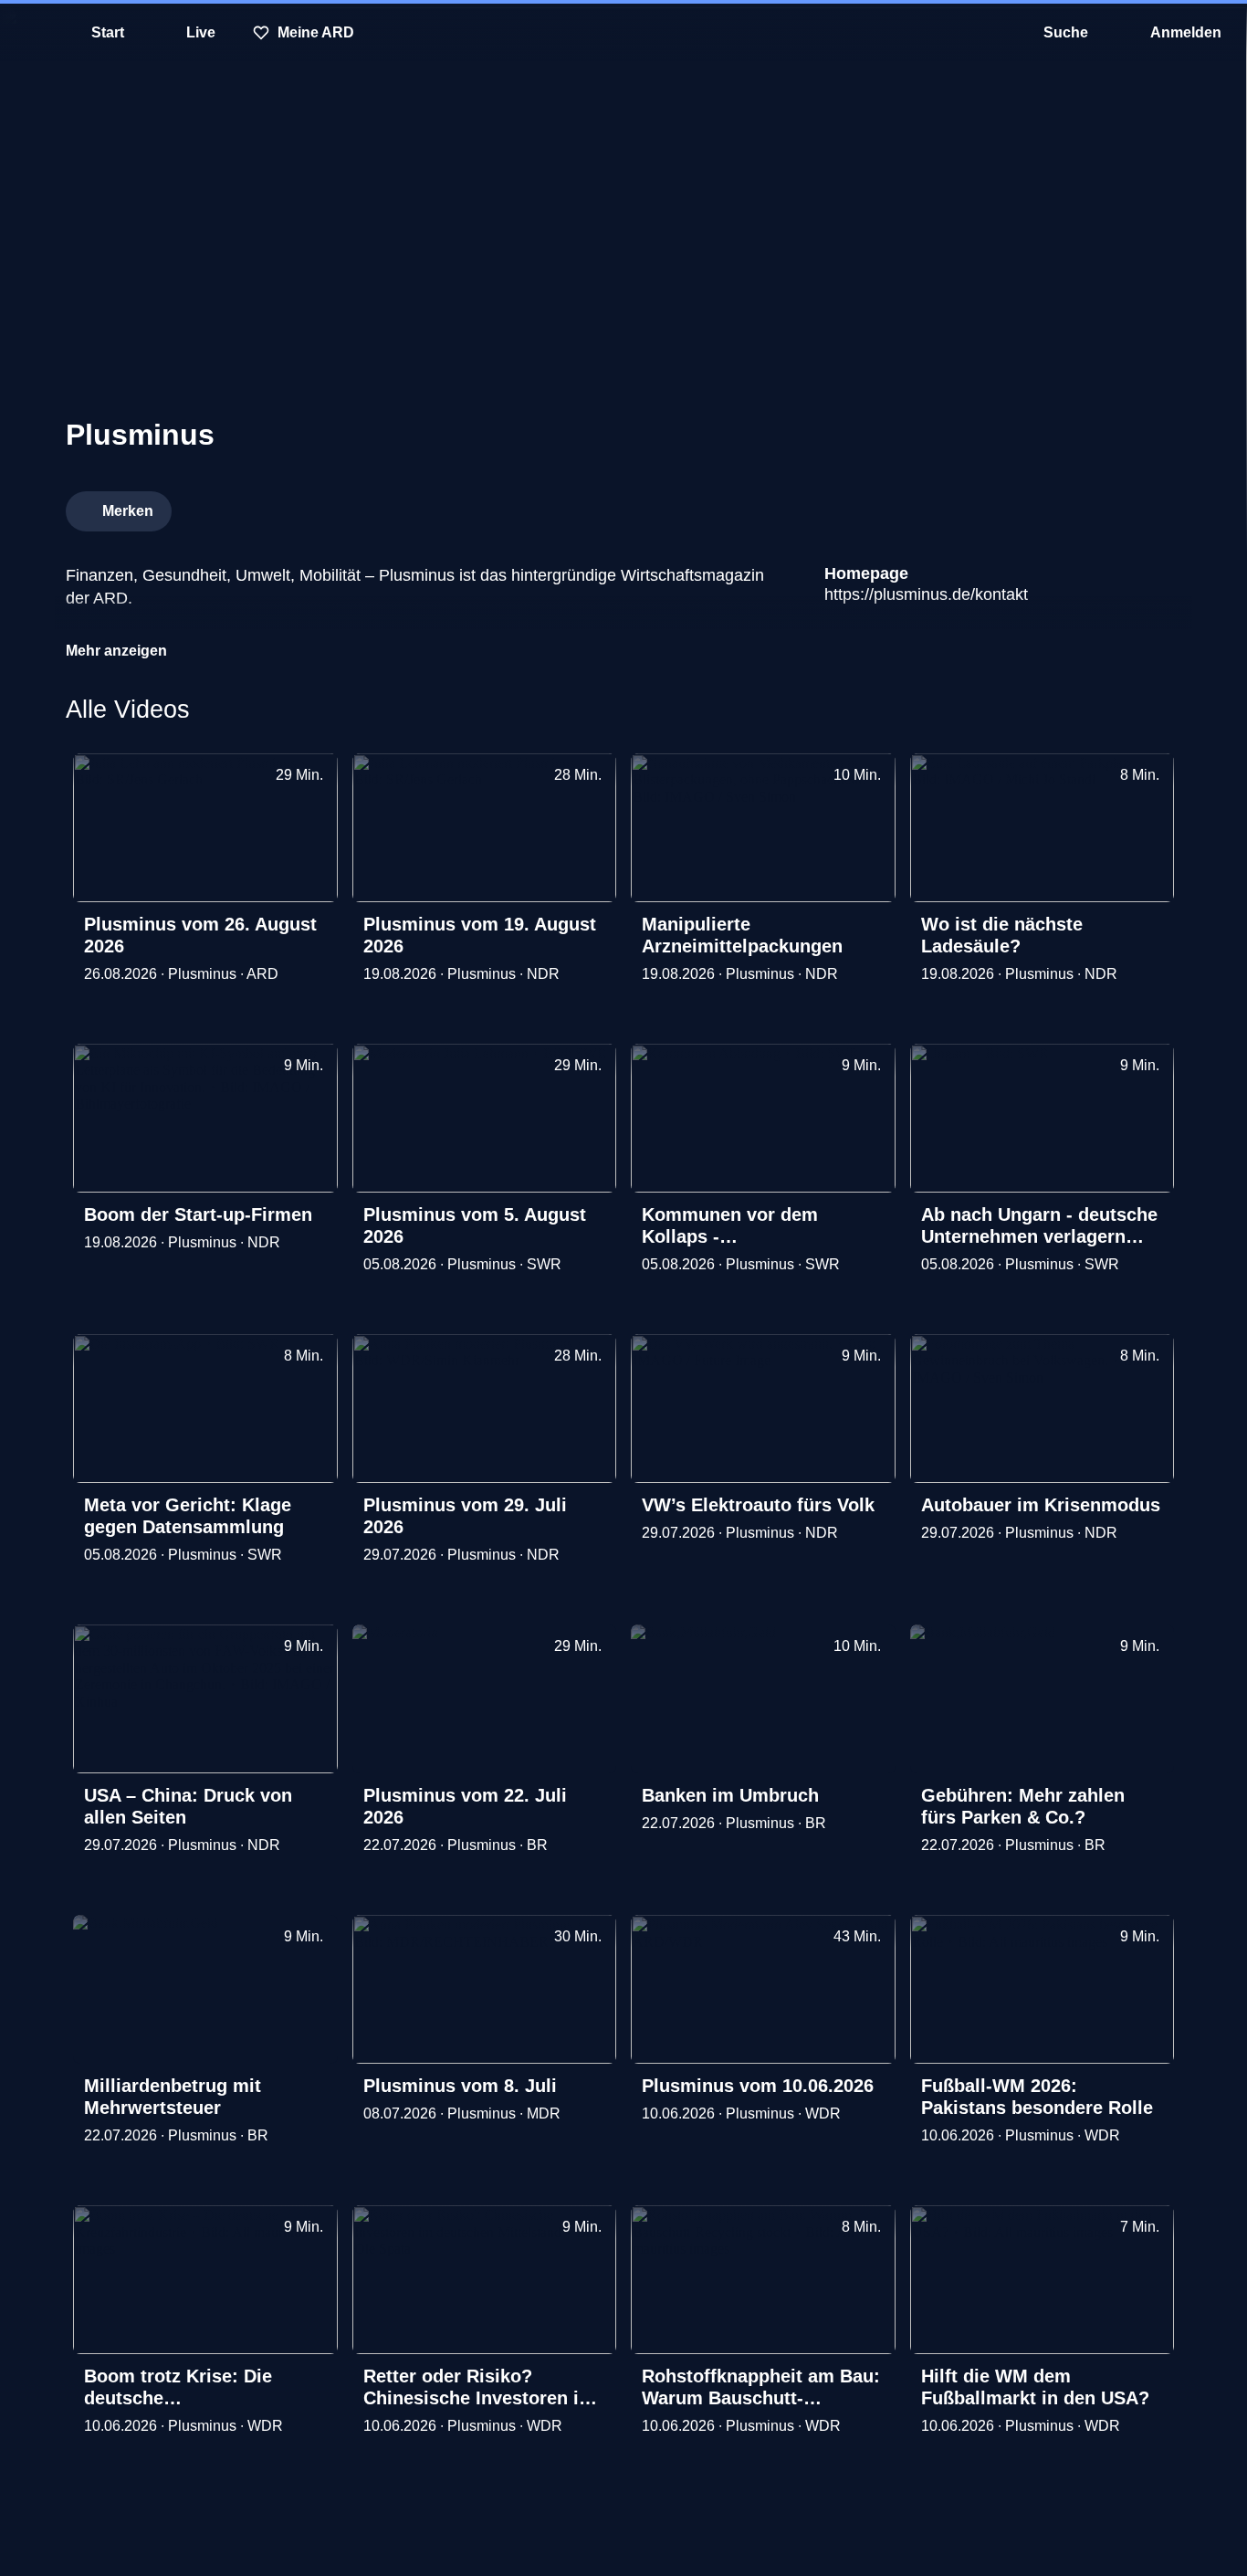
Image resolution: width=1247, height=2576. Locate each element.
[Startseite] (623, 33)
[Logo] (1044, 506)
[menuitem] (27, 33)
